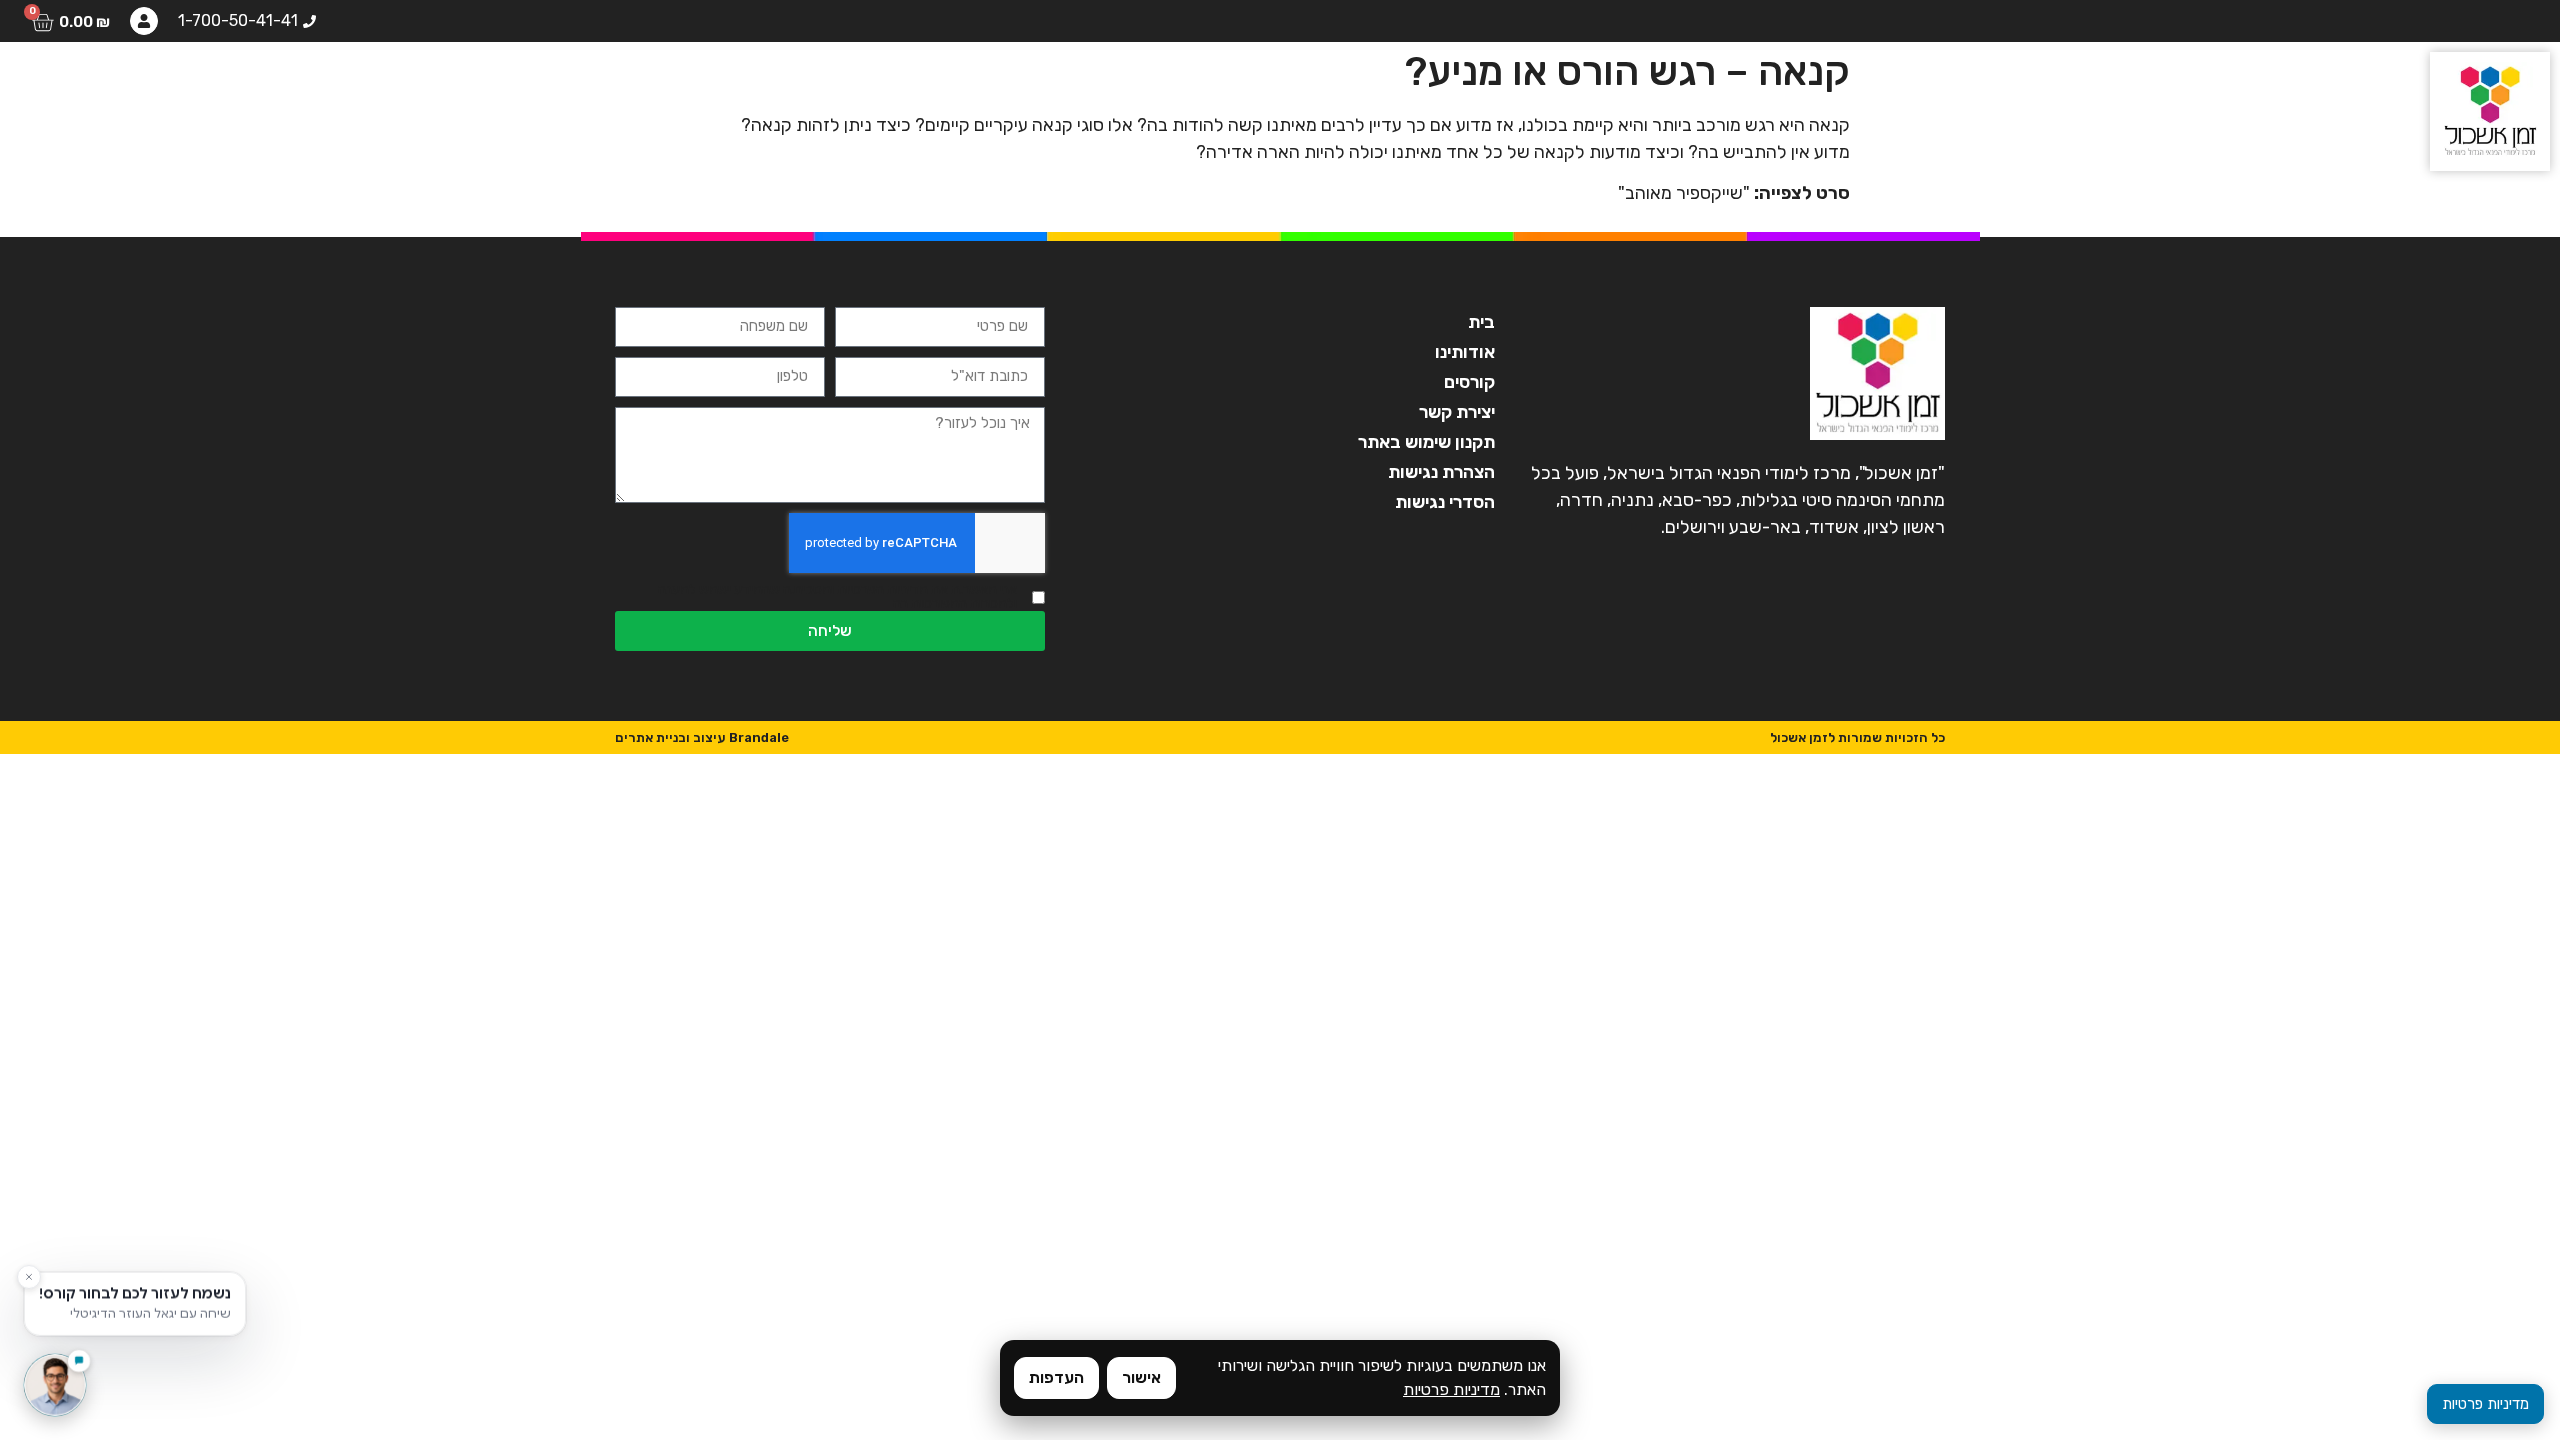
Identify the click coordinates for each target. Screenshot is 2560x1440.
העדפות (1056, 1377)
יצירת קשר (82, 85)
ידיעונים (195, 85)
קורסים (518, 85)
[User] (144, 21)
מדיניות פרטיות (1451, 1389)
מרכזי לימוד (313, 85)
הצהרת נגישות (1441, 472)
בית (704, 85)
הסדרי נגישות (1445, 502)
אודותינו (618, 85)
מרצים (425, 85)
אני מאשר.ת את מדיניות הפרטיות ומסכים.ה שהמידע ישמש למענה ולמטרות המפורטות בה (837, 597)
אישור (1141, 1377)
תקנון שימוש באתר (1426, 442)
